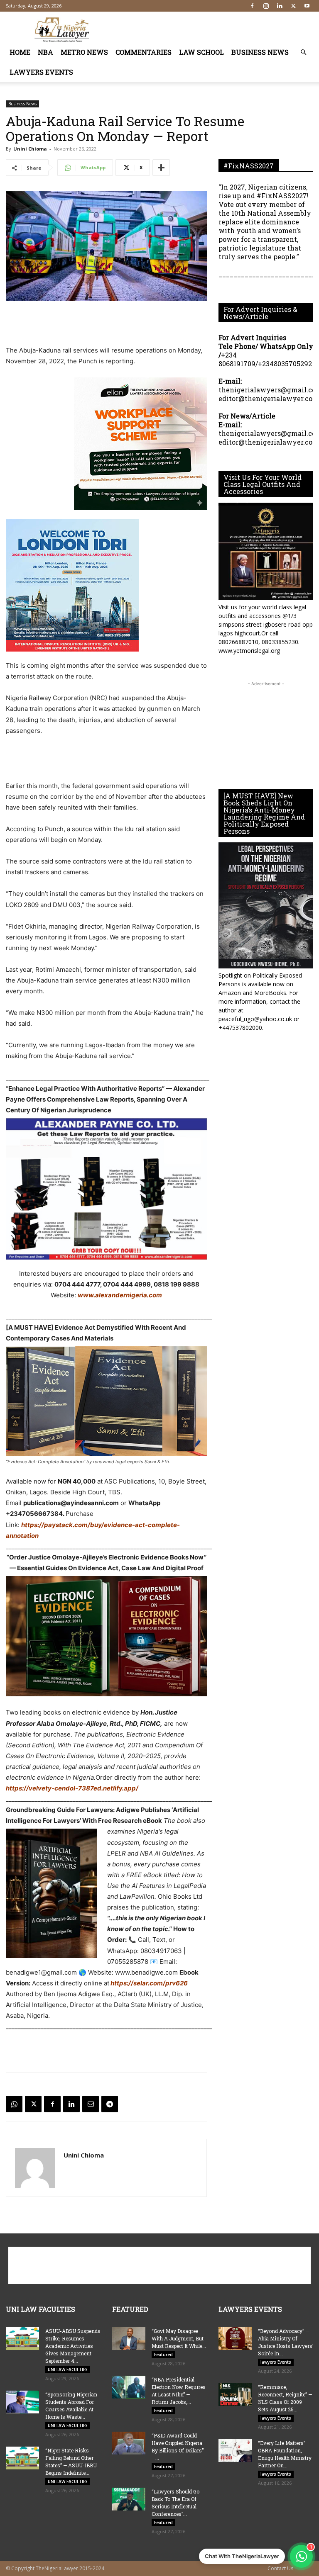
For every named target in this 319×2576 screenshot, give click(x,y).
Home (20, 52)
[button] (303, 52)
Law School (201, 52)
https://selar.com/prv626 (148, 1983)
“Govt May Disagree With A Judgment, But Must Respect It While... (179, 2338)
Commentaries (144, 52)
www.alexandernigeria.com (120, 1295)
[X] (293, 6)
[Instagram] (266, 6)
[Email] (91, 2104)
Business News (260, 52)
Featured (163, 2355)
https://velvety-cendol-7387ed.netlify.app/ (72, 1788)
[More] (161, 168)
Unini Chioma (30, 149)
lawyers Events (41, 72)
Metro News (84, 52)
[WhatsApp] (14, 2104)
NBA (45, 52)
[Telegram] (110, 2104)
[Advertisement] (216, 30)
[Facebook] (252, 6)
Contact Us (280, 2568)
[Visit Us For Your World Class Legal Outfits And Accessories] (266, 551)
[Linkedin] (280, 6)
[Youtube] (307, 6)
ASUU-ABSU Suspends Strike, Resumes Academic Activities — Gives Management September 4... (73, 2346)
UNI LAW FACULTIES (68, 2369)
